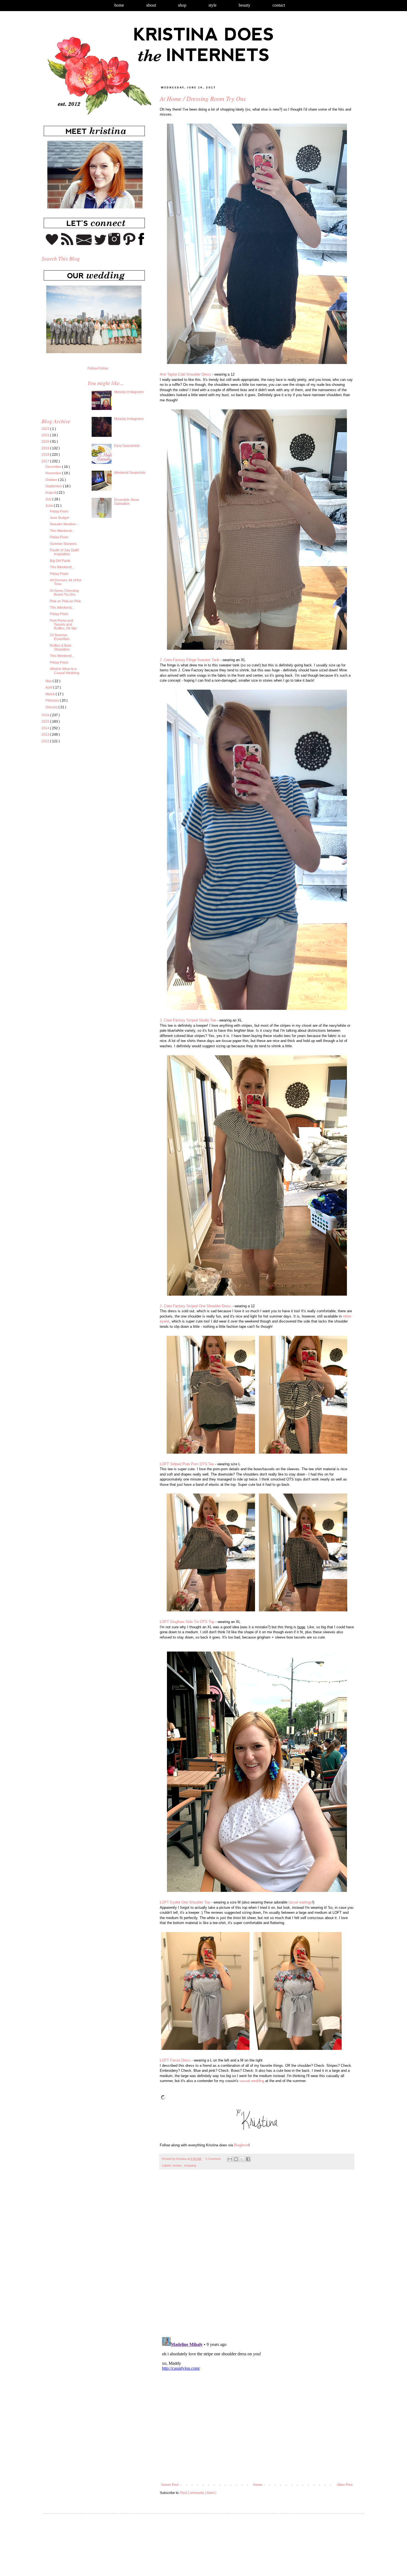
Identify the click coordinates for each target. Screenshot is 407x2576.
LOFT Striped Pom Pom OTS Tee (187, 1464)
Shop (182, 5)
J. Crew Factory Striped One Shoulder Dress (195, 1306)
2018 (46, 455)
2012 (46, 741)
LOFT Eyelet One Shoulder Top (185, 1902)
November (54, 473)
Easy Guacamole (127, 446)
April (49, 687)
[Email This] (230, 2159)
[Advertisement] (88, 799)
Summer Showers (63, 544)
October (52, 480)
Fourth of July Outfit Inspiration (64, 552)
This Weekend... (62, 531)
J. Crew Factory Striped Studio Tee (188, 1020)
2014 (46, 728)
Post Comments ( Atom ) (198, 2493)
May (49, 681)
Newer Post (170, 2485)
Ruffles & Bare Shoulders (61, 648)
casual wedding (252, 2081)
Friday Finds (59, 511)
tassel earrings (300, 1902)
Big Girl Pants (60, 561)
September (54, 486)
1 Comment (213, 2159)
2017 (46, 461)
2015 (46, 722)
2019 (46, 448)
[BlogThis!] (236, 2159)
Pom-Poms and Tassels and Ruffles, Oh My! (63, 625)
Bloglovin (241, 2145)
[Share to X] (242, 2159)
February (53, 700)
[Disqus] (257, 2256)
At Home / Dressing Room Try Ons (64, 593)
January (52, 707)
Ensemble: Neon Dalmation (127, 502)
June (50, 506)
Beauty (244, 5)
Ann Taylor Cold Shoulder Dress (185, 374)
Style (212, 5)
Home (119, 5)
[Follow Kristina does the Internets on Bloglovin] (52, 244)
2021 (46, 435)
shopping (190, 2165)
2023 (46, 429)
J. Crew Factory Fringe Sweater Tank (190, 660)
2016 (46, 715)
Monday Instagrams (129, 392)
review (177, 2165)
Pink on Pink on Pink (65, 601)
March (51, 694)
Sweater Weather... (64, 524)
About (151, 5)
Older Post (345, 2485)
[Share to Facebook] (248, 2159)
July (49, 499)
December (54, 467)
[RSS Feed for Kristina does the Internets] (67, 244)
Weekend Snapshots (130, 473)
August (51, 493)
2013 (46, 735)
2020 (46, 442)
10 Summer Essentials (60, 637)
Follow (92, 368)
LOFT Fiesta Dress (175, 2060)
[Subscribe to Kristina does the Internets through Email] (84, 244)
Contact (279, 5)
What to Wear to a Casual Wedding (65, 671)
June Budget (59, 518)
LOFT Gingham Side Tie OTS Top (187, 1622)
